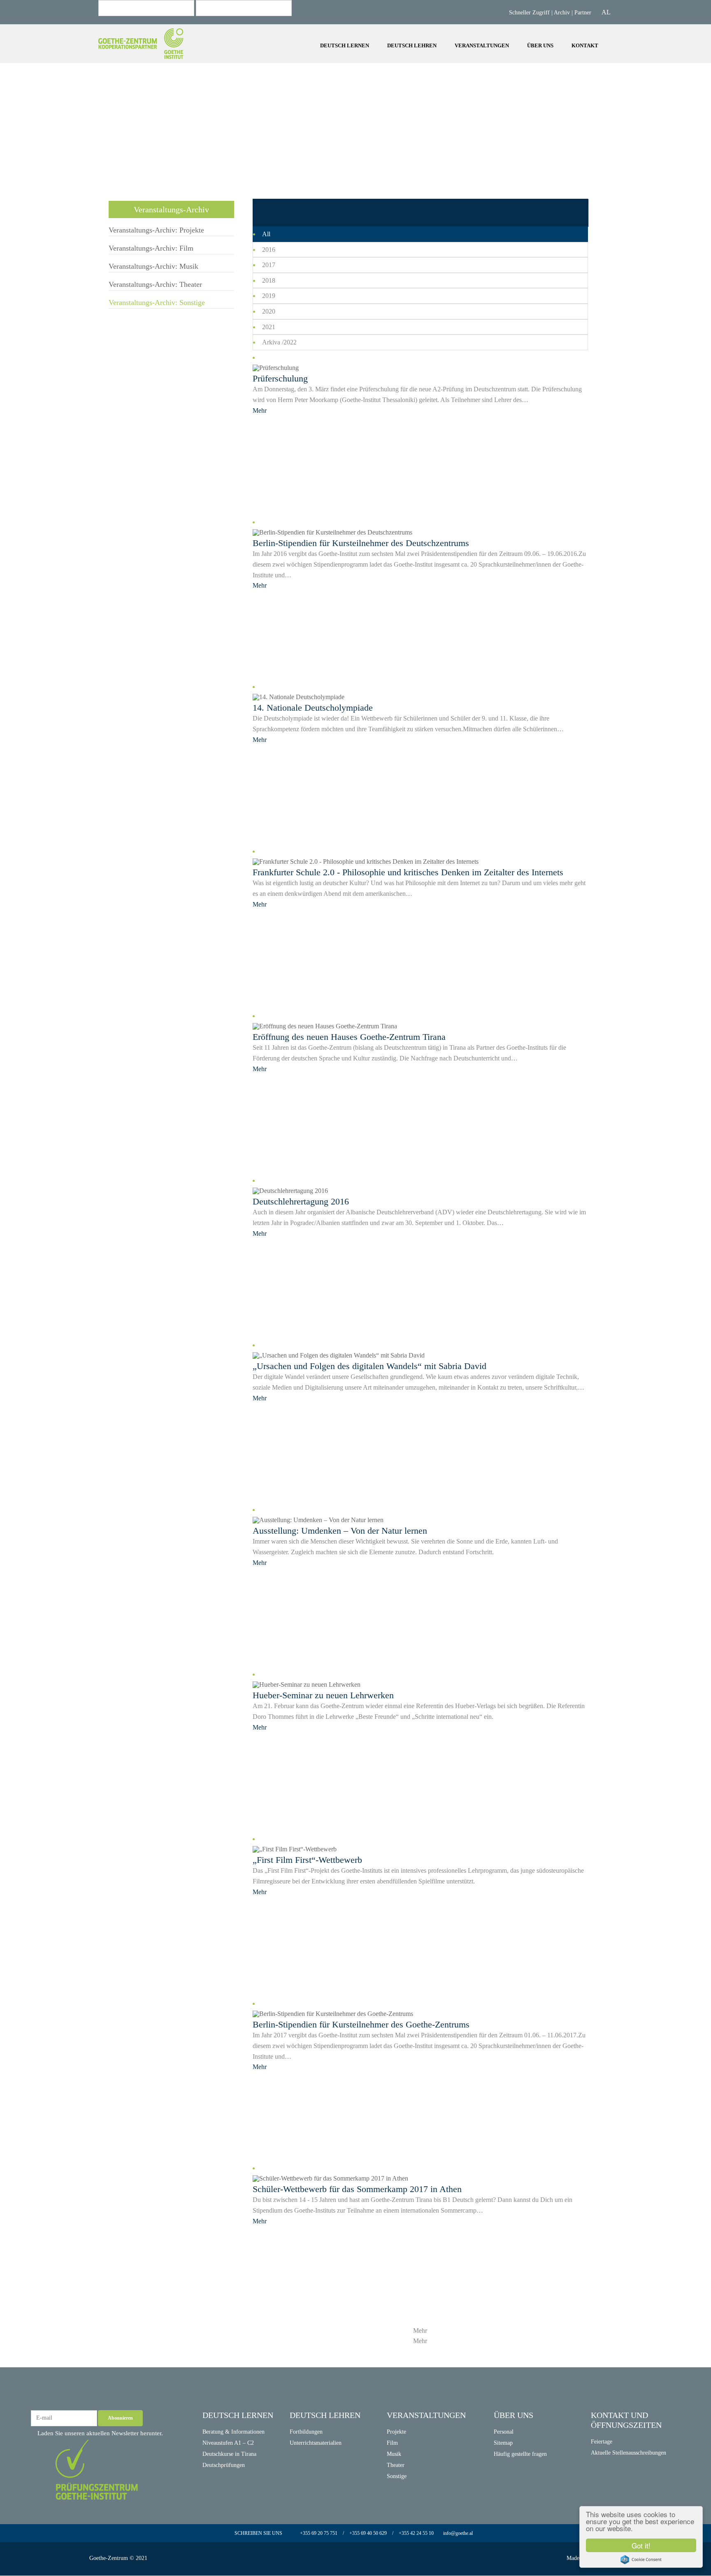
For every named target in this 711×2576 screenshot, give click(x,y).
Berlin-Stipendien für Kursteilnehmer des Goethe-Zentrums (361, 2024)
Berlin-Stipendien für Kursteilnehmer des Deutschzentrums (361, 543)
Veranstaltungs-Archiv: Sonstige (157, 302)
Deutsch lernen (345, 45)
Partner (583, 13)
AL (606, 12)
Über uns (540, 45)
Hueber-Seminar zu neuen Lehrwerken (323, 1695)
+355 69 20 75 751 (319, 2533)
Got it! (641, 2545)
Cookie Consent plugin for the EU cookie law (641, 2560)
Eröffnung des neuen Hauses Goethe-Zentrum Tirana (349, 1037)
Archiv (562, 13)
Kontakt (586, 45)
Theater (396, 2465)
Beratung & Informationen (234, 2432)
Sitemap (503, 2443)
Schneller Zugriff (530, 13)
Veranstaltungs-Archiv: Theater (155, 284)
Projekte (57, 60)
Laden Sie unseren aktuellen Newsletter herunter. (99, 2433)
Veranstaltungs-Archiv (171, 209)
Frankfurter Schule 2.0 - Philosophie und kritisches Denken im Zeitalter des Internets (408, 872)
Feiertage (602, 2442)
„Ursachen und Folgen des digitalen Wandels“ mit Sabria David (369, 1366)
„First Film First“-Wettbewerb (307, 1860)
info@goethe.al (458, 2533)
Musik (394, 2454)
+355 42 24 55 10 (417, 2533)
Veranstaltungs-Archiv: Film (242, 44)
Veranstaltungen (482, 45)
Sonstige (397, 2476)
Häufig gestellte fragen (520, 2454)
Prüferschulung (280, 378)
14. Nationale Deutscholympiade (313, 708)
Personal (504, 2432)
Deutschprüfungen (224, 2465)
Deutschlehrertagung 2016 (301, 1201)
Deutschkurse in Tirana (229, 2454)
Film (392, 2443)
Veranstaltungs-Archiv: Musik (244, 55)
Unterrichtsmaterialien (316, 2443)
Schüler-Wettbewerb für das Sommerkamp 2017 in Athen (357, 2189)
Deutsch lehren (412, 45)
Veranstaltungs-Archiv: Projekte (246, 33)
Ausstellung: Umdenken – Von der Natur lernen (340, 1531)
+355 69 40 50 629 (367, 2533)
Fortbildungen (306, 2432)
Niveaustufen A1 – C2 (228, 2443)
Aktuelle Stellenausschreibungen (629, 2453)
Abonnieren (120, 2418)
